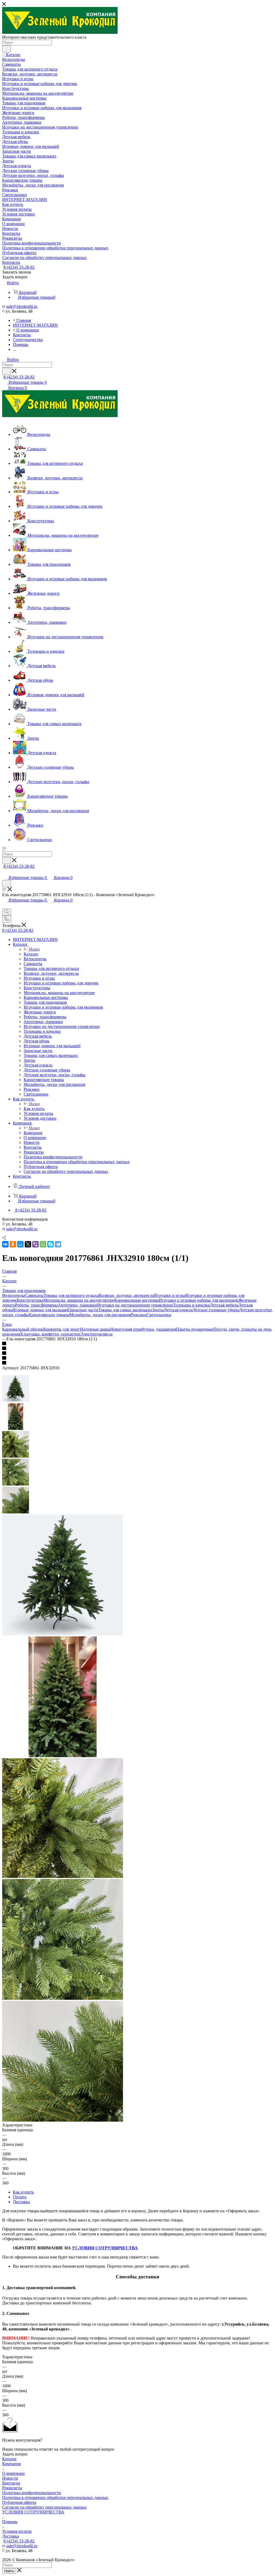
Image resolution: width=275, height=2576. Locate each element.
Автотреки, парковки (77, 1305)
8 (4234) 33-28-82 (19, 267)
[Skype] (50, 1244)
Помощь (10, 2522)
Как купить (34, 1109)
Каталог (31, 954)
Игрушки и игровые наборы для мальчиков (198, 1300)
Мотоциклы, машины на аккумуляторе (79, 1300)
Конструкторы (30, 1300)
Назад (34, 949)
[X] (28, 1244)
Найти (9, 2571)
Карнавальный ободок (23, 1329)
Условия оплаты (17, 2531)
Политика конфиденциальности (32, 2493)
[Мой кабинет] (5, 872)
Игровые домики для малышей (41, 1310)
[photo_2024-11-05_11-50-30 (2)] (63, 1876)
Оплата (20, 2197)
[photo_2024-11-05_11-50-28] (63, 1634)
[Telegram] (58, 1244)
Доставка (21, 2202)
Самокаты (34, 1295)
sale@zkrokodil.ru (22, 306)
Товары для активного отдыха (71, 1295)
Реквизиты (12, 2488)
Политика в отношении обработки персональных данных (55, 2497)
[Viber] (35, 1244)
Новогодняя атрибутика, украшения (143, 1329)
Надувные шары (95, 1329)
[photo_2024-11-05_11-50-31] (63, 2120)
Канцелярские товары (49, 1315)
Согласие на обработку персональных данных (44, 2507)
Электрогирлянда (96, 1334)
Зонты (158, 1310)
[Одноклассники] (13, 1244)
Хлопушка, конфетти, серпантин (50, 1334)
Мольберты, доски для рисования (100, 1315)
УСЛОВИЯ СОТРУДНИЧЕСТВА (105, 2248)
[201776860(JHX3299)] (63, 1756)
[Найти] (7, 49)
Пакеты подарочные (195, 1329)
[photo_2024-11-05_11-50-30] (63, 1998)
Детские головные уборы (216, 1310)
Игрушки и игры (169, 1295)
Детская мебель (224, 1305)
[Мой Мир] (20, 1244)
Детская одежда (178, 1310)
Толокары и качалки (191, 1305)
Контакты (11, 2483)
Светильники (159, 1315)
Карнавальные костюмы (137, 1300)
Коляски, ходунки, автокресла (126, 1295)
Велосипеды (14, 1295)
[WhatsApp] (43, 1244)
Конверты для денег (62, 1329)
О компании (13, 2473)
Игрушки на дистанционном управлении (135, 1305)
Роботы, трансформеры (36, 1305)
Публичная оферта (19, 2502)
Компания (33, 1133)
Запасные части (84, 1310)
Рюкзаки (139, 1315)
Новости (10, 2478)
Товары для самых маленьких (125, 1310)
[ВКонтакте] (5, 1244)
